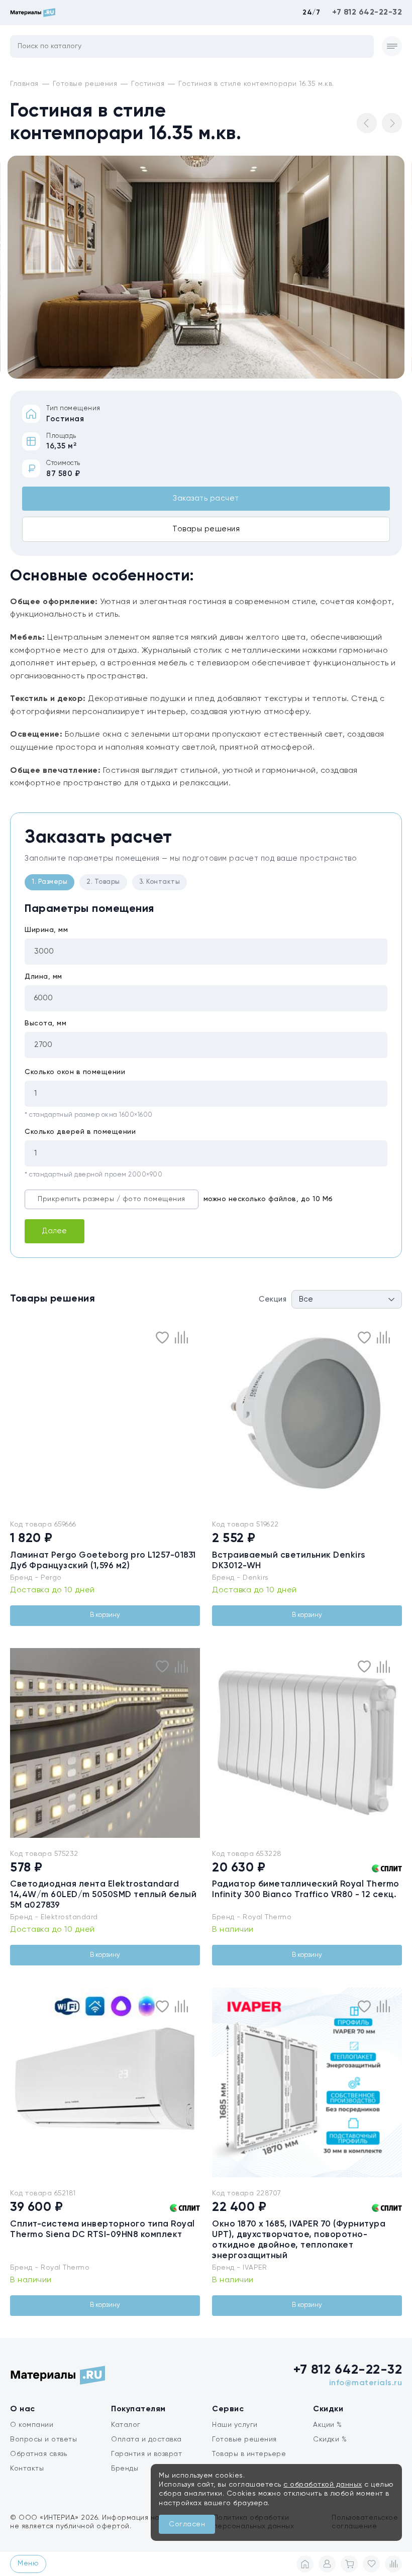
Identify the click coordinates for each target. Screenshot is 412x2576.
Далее (55, 1231)
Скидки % (330, 2439)
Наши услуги (235, 2425)
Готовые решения (244, 2439)
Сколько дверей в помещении (80, 1132)
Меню (28, 2563)
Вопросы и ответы (43, 2439)
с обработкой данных (323, 2485)
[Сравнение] (393, 2564)
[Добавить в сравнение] (181, 1337)
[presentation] (218, 1414)
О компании (32, 2425)
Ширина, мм (46, 930)
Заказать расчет (206, 498)
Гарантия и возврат (146, 2454)
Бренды (125, 2469)
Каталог (126, 2425)
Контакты (27, 2469)
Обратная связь (38, 2454)
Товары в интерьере (249, 2454)
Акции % (328, 2425)
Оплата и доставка (146, 2439)
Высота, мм (45, 1023)
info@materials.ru (366, 2383)
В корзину (105, 1615)
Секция (273, 1299)
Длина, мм (43, 977)
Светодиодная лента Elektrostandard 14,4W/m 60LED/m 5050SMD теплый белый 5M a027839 (103, 1895)
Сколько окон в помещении (75, 1072)
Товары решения (206, 529)
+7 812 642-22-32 (367, 13)
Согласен (187, 2524)
